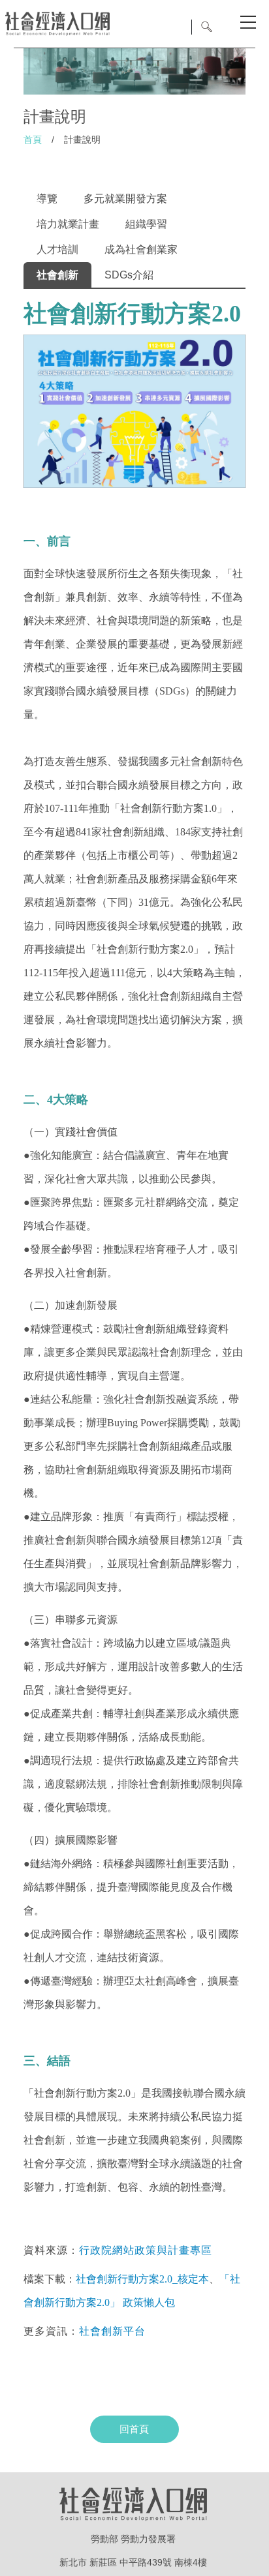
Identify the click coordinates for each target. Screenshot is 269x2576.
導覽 (47, 199)
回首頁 (134, 2429)
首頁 (33, 140)
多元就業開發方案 (125, 199)
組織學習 (146, 224)
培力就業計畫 (68, 224)
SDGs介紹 (129, 275)
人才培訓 (57, 249)
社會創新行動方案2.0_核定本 (142, 2279)
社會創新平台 (112, 2331)
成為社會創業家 (141, 249)
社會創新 (57, 275)
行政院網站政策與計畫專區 (146, 2250)
